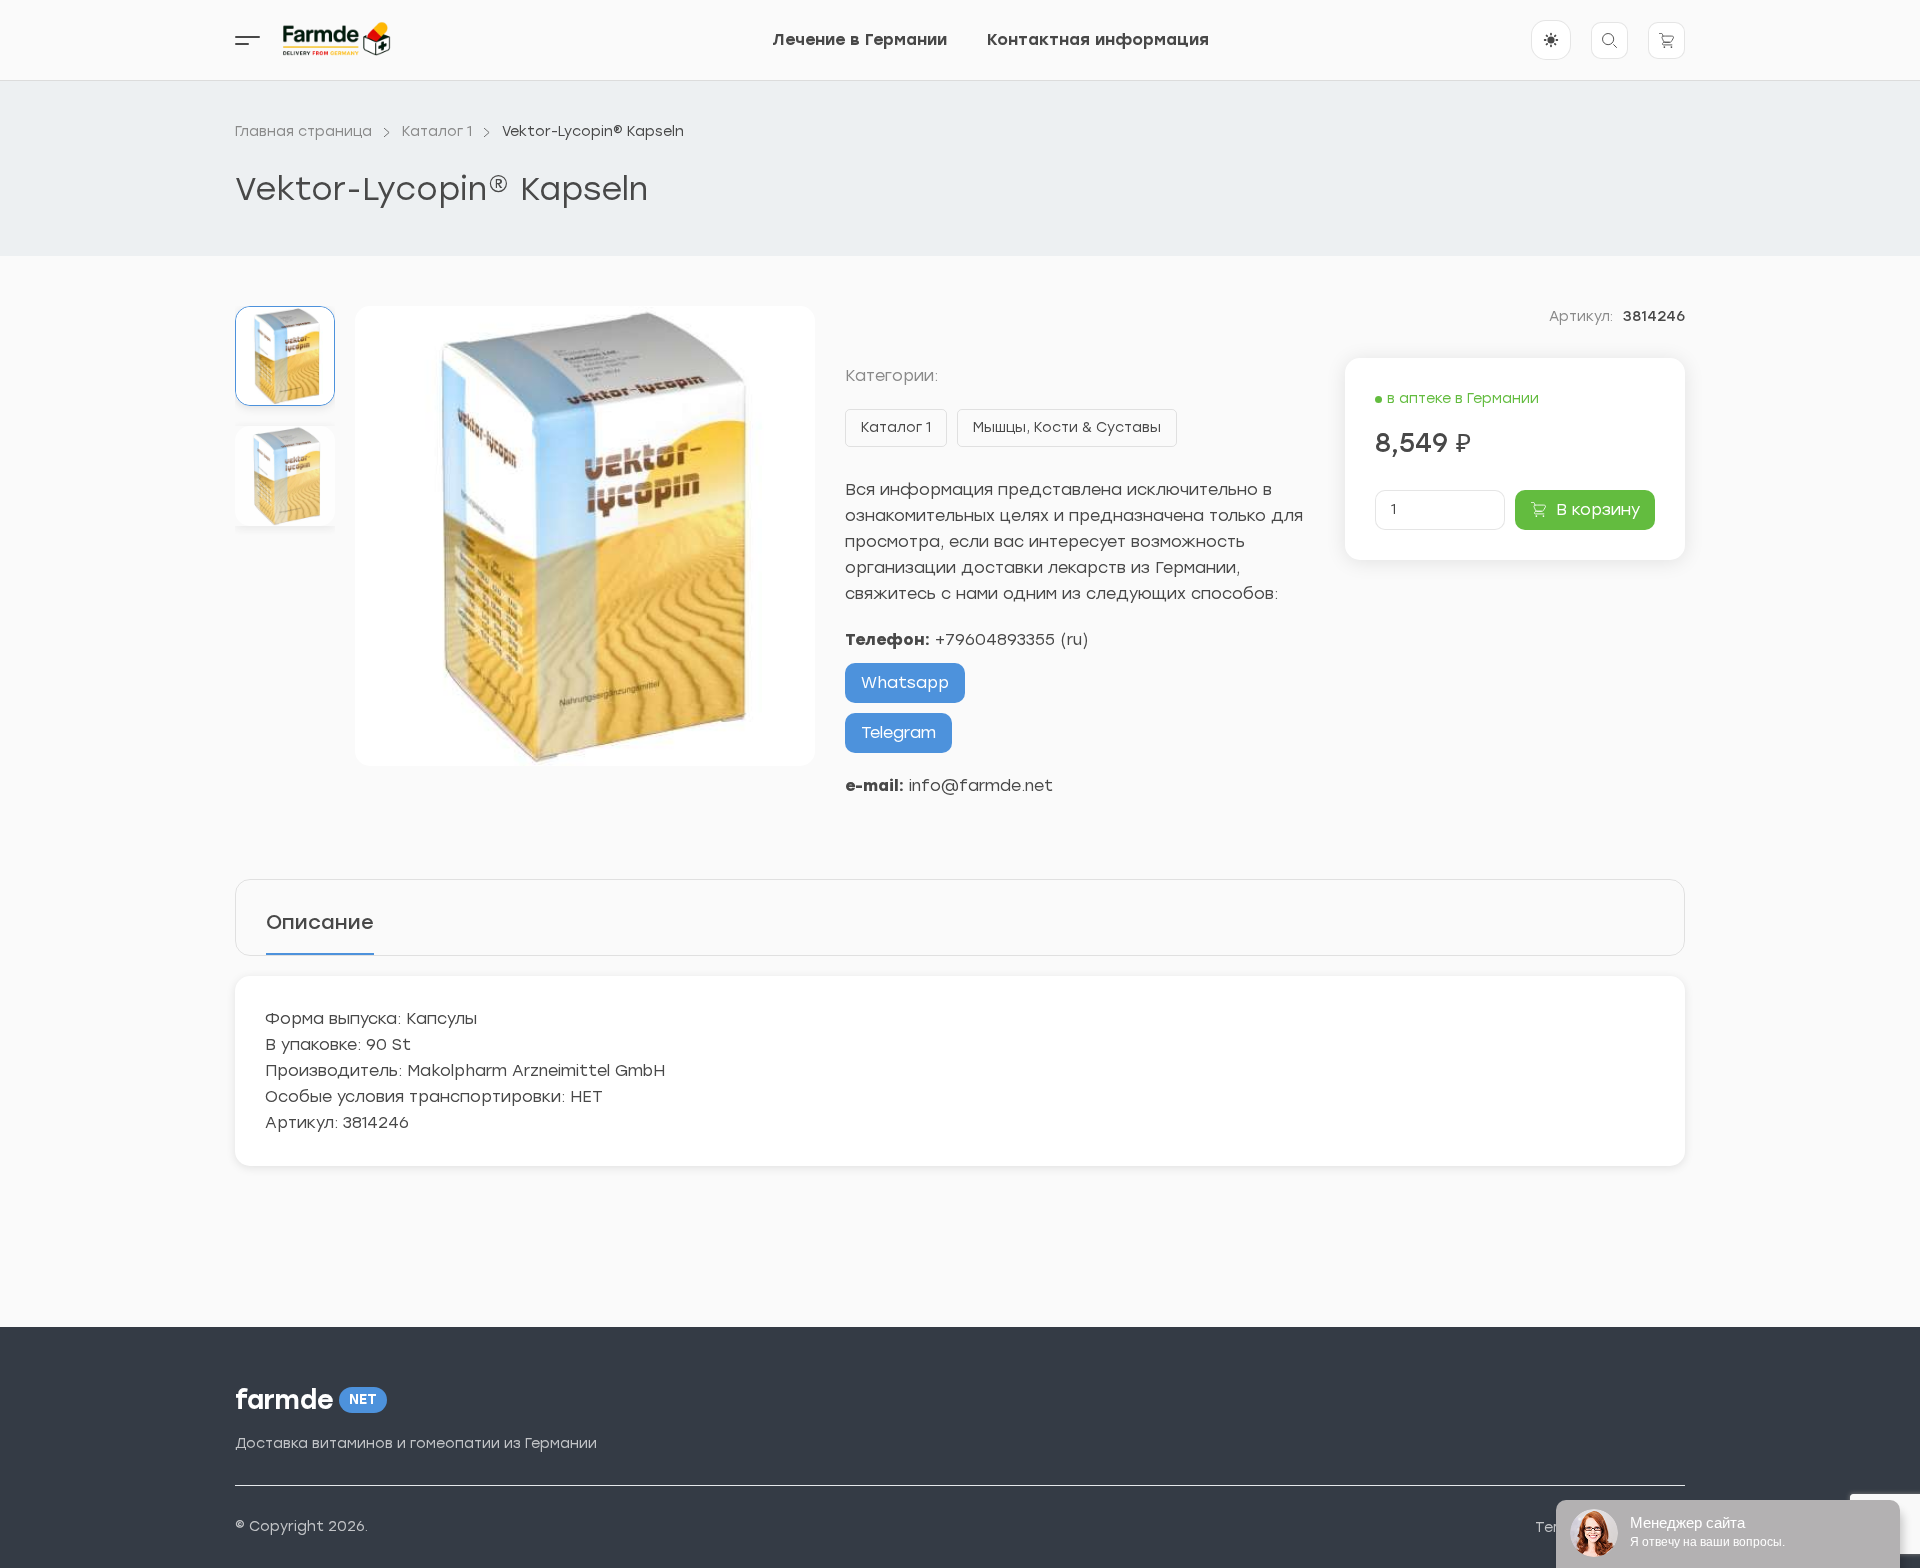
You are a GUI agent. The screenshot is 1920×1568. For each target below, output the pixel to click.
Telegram (898, 732)
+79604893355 (995, 639)
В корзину (1598, 509)
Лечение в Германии (859, 39)
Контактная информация (1098, 39)
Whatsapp (905, 682)
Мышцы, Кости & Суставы (1067, 427)
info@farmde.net (981, 785)
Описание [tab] (320, 922)
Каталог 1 (896, 427)
